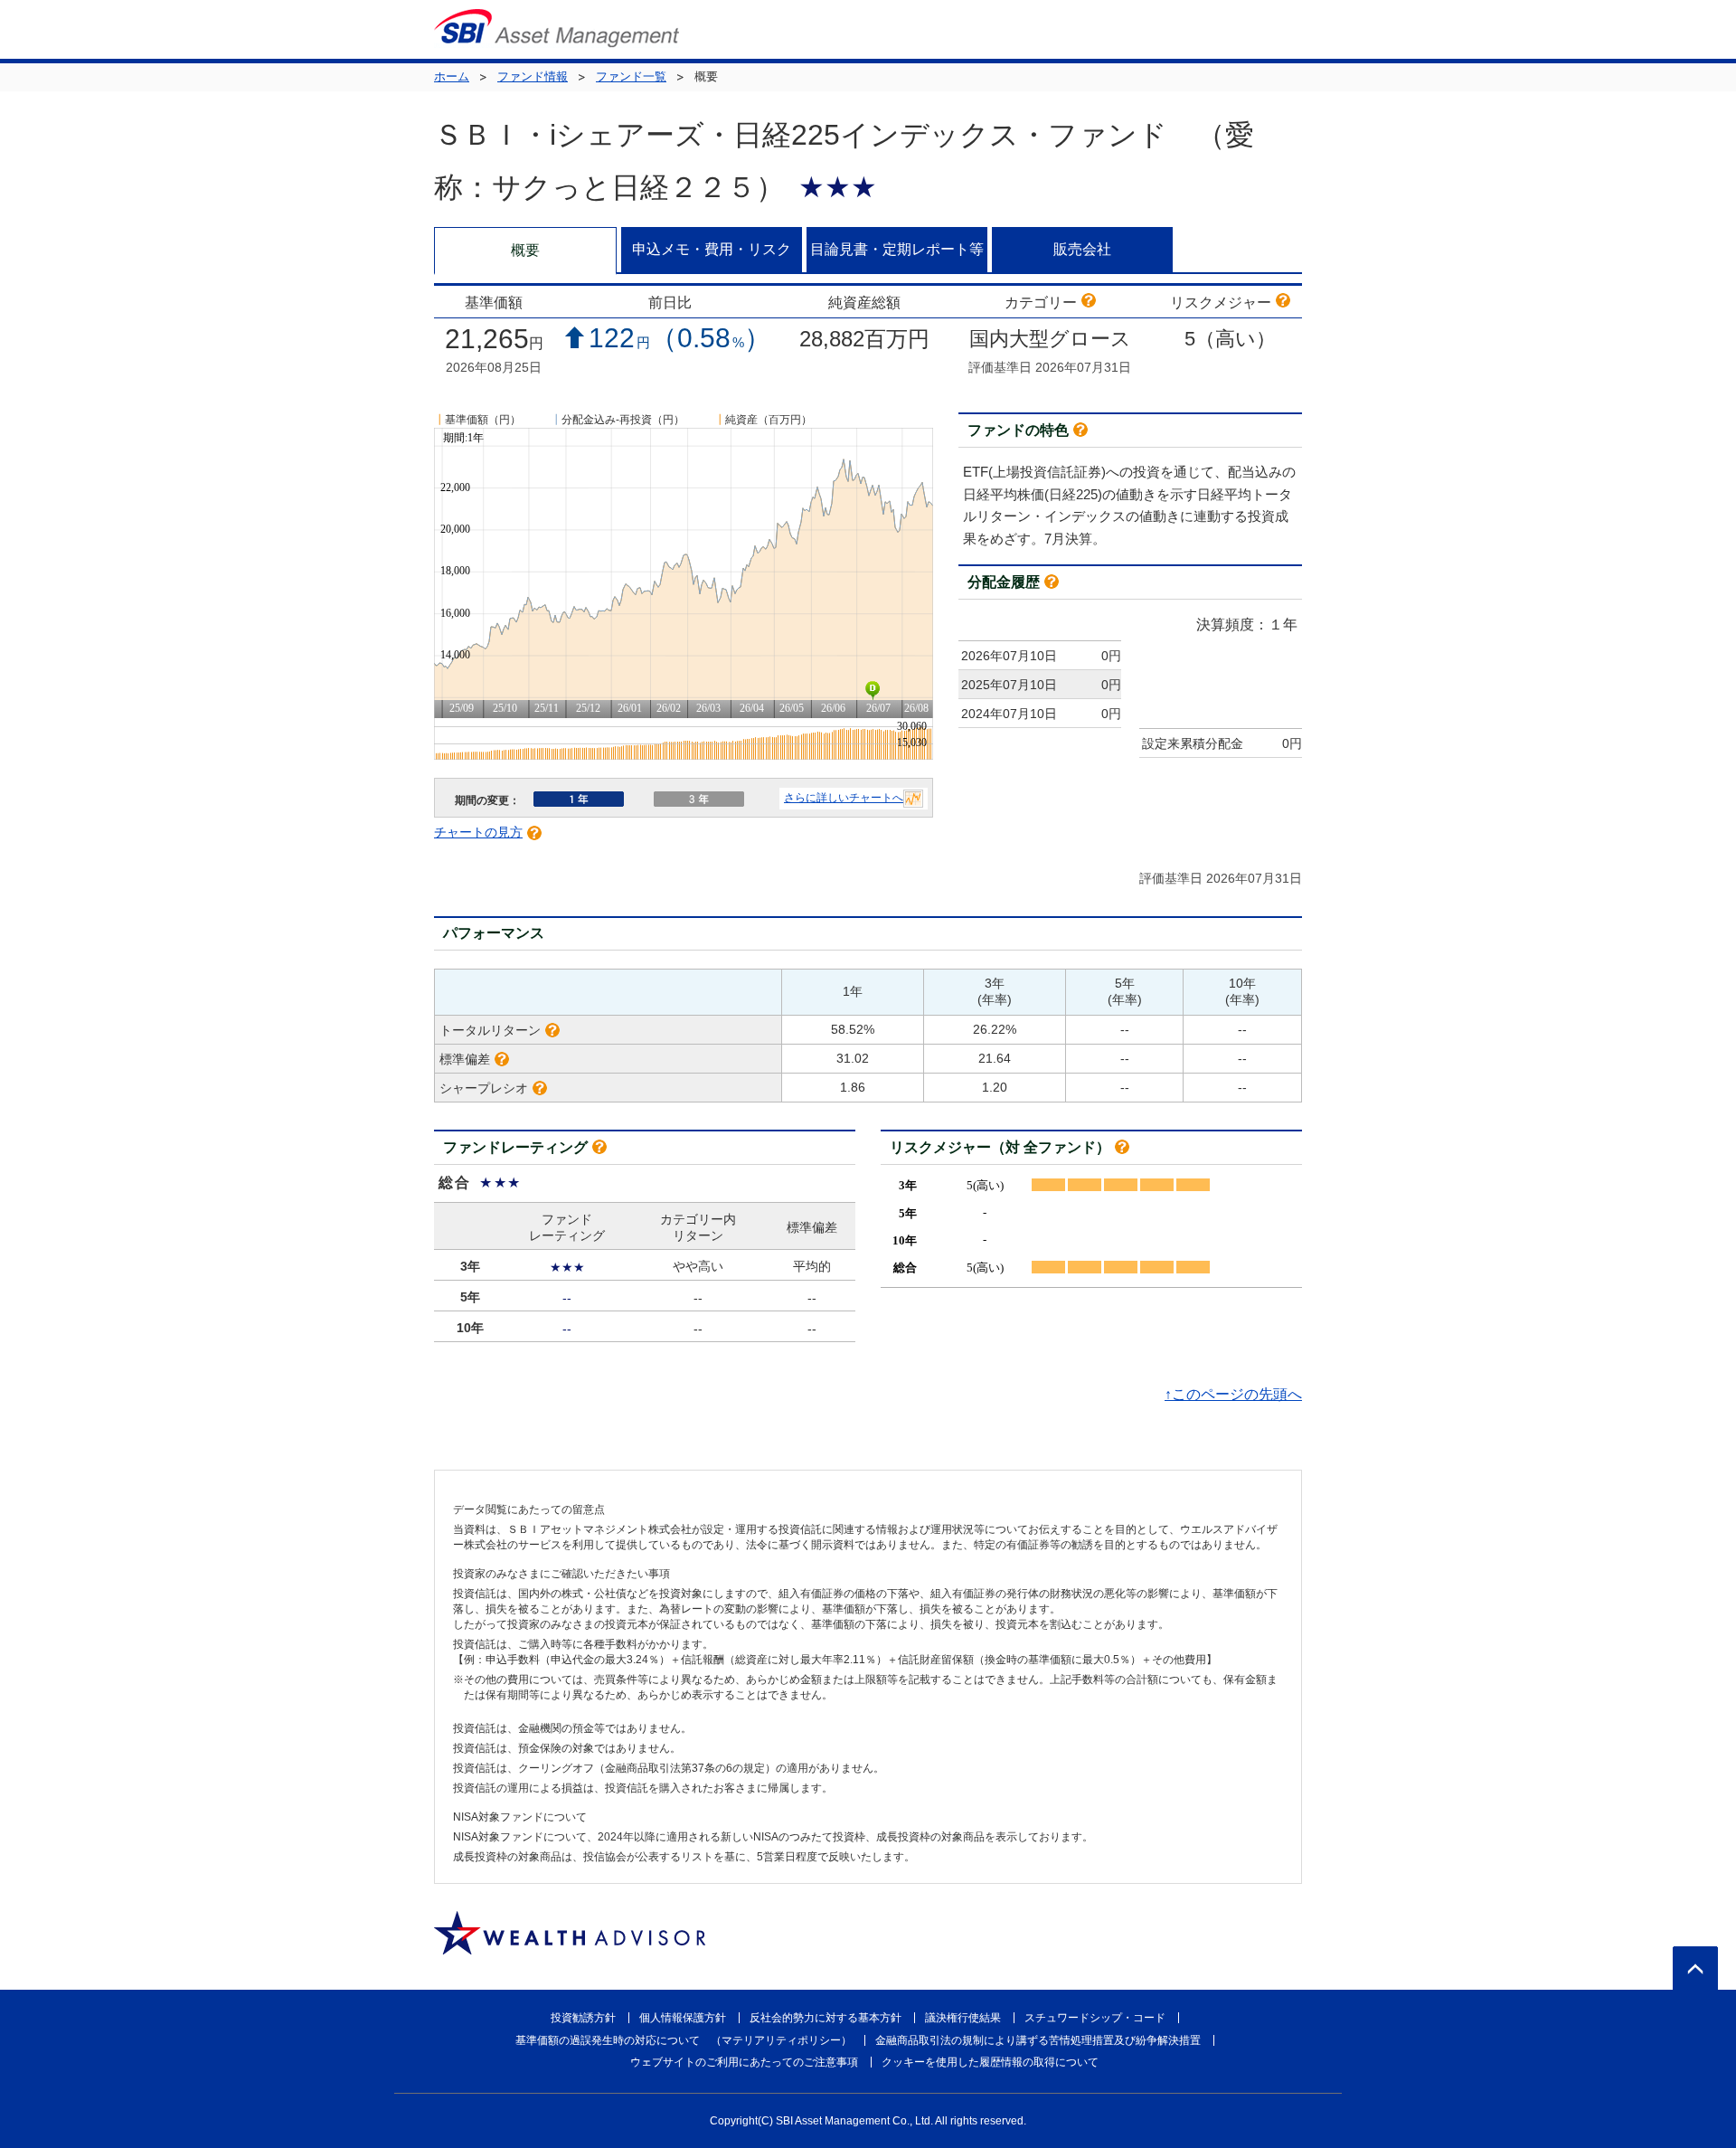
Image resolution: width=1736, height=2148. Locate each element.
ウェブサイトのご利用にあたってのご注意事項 (744, 2062)
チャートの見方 (478, 832)
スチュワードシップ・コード (1095, 2018)
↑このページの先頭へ (1233, 1394)
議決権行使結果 (963, 2018)
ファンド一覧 (631, 76)
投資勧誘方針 (583, 2018)
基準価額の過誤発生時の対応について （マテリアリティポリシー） (684, 2040)
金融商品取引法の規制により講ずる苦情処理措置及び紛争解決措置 (1038, 2040)
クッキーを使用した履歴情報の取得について (990, 2062)
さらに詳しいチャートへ (844, 798)
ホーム (452, 76)
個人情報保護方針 (683, 2018)
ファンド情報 (533, 76)
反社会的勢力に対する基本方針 (826, 2018)
